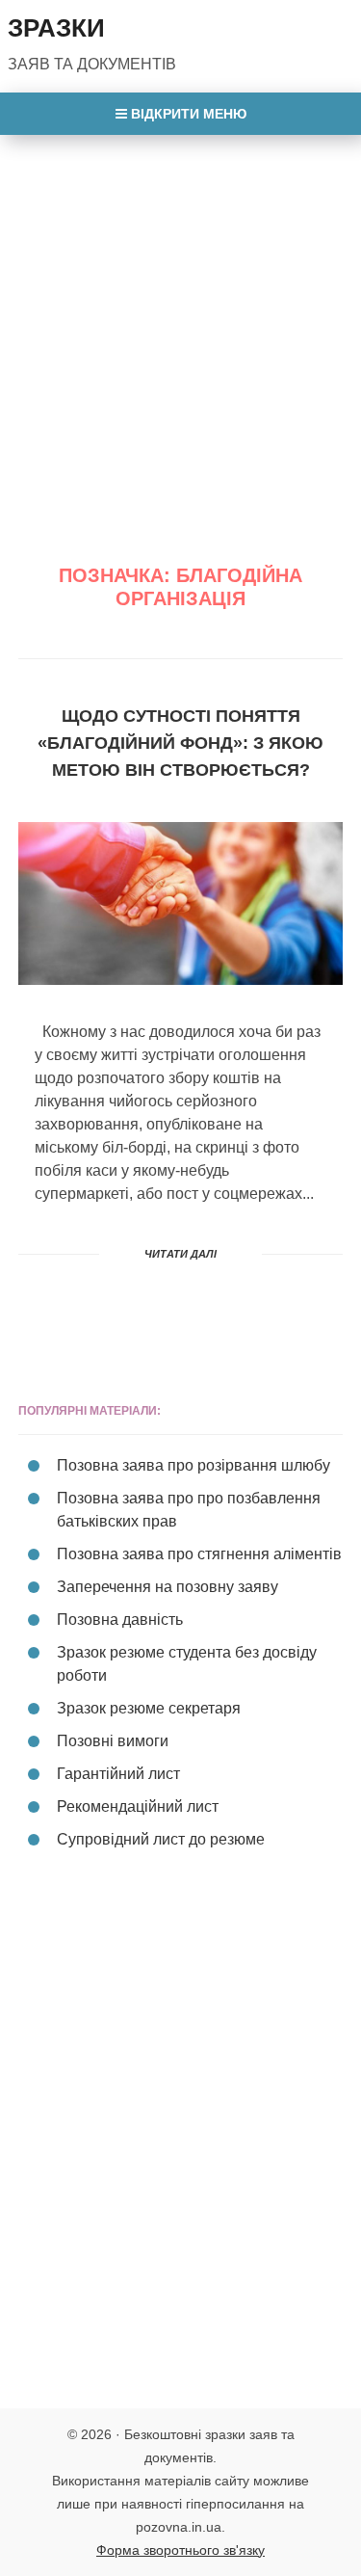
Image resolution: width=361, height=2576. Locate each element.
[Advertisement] (180, 325)
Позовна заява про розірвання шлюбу (193, 1465)
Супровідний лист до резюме (161, 1839)
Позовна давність (120, 1620)
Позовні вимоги (113, 1741)
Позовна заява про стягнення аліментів (199, 1554)
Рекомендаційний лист (138, 1806)
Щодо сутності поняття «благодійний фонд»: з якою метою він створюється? (180, 743)
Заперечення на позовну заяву (168, 1587)
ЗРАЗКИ (56, 28)
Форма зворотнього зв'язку (180, 2550)
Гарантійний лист (118, 1774)
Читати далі (180, 1254)
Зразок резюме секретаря (149, 1708)
